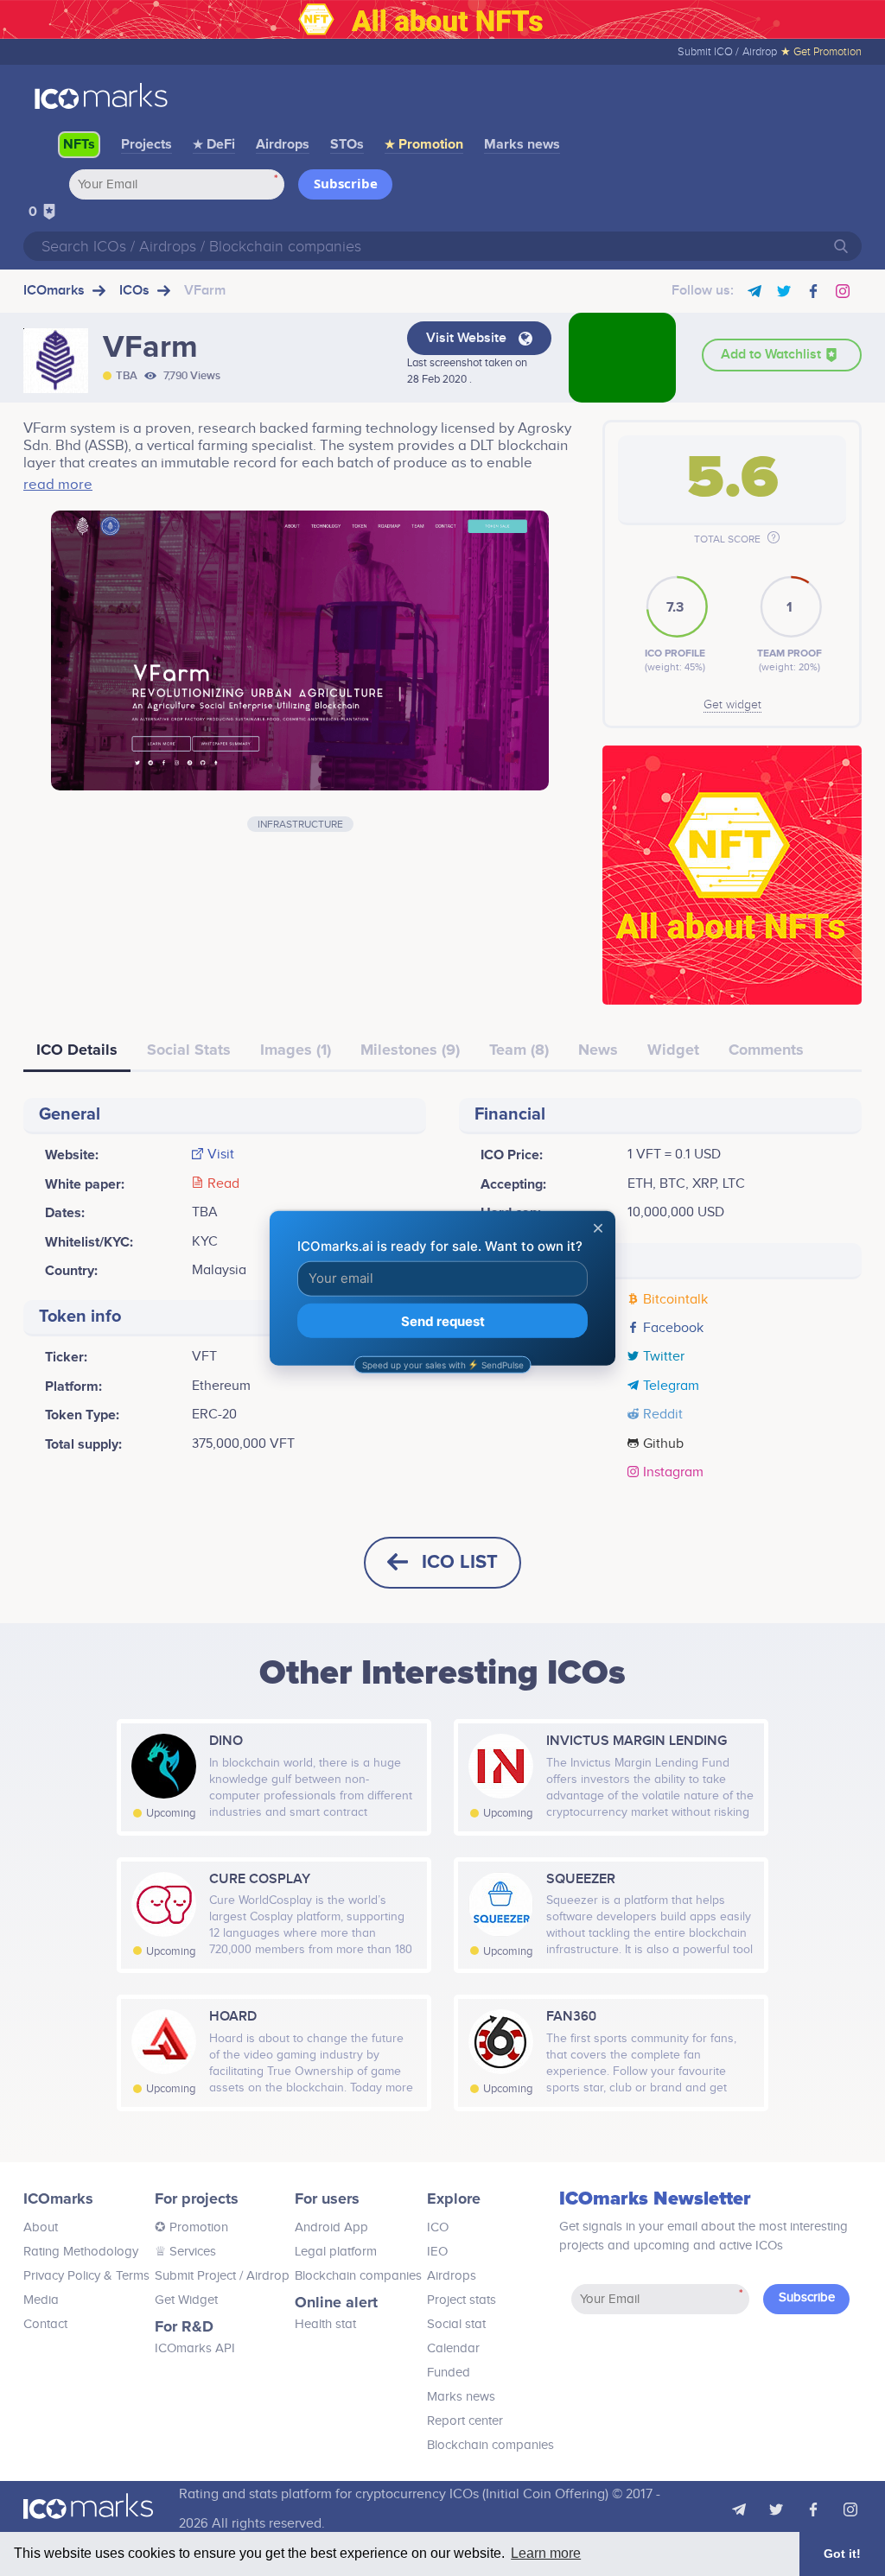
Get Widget (186, 2300)
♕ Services (185, 2252)
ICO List (460, 1562)
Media (41, 2300)
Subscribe (346, 183)
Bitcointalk (675, 1300)
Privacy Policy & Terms (86, 2276)
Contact (45, 2324)
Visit (221, 1155)
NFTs (79, 144)
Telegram (671, 1386)
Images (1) (296, 1050)
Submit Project (195, 2276)
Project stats (462, 2300)
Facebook (673, 1329)
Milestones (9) (410, 1050)
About (41, 2227)
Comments (766, 1050)
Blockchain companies (358, 2276)
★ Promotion (424, 144)
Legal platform (336, 2252)
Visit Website (468, 338)
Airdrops (283, 144)
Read (223, 1184)
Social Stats (189, 1050)
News (598, 1050)
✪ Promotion (191, 2227)
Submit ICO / (708, 52)
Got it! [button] (842, 2554)
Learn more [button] (546, 2553)
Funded (449, 2373)
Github (663, 1444)
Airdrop (760, 52)
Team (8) (519, 1050)
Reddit (663, 1415)
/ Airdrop (263, 2276)
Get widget (732, 705)
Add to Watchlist (773, 355)
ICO (438, 2227)
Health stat (325, 2324)
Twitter (664, 1357)
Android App (331, 2227)
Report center (465, 2421)
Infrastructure (300, 824)
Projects (146, 144)
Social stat (456, 2324)
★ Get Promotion (821, 52)
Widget (673, 1050)
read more (58, 485)
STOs (347, 144)
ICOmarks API (195, 2348)
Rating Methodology (81, 2252)
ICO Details (77, 1050)
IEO (437, 2252)
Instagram (673, 1473)
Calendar (453, 2348)
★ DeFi (214, 144)
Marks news (522, 144)
